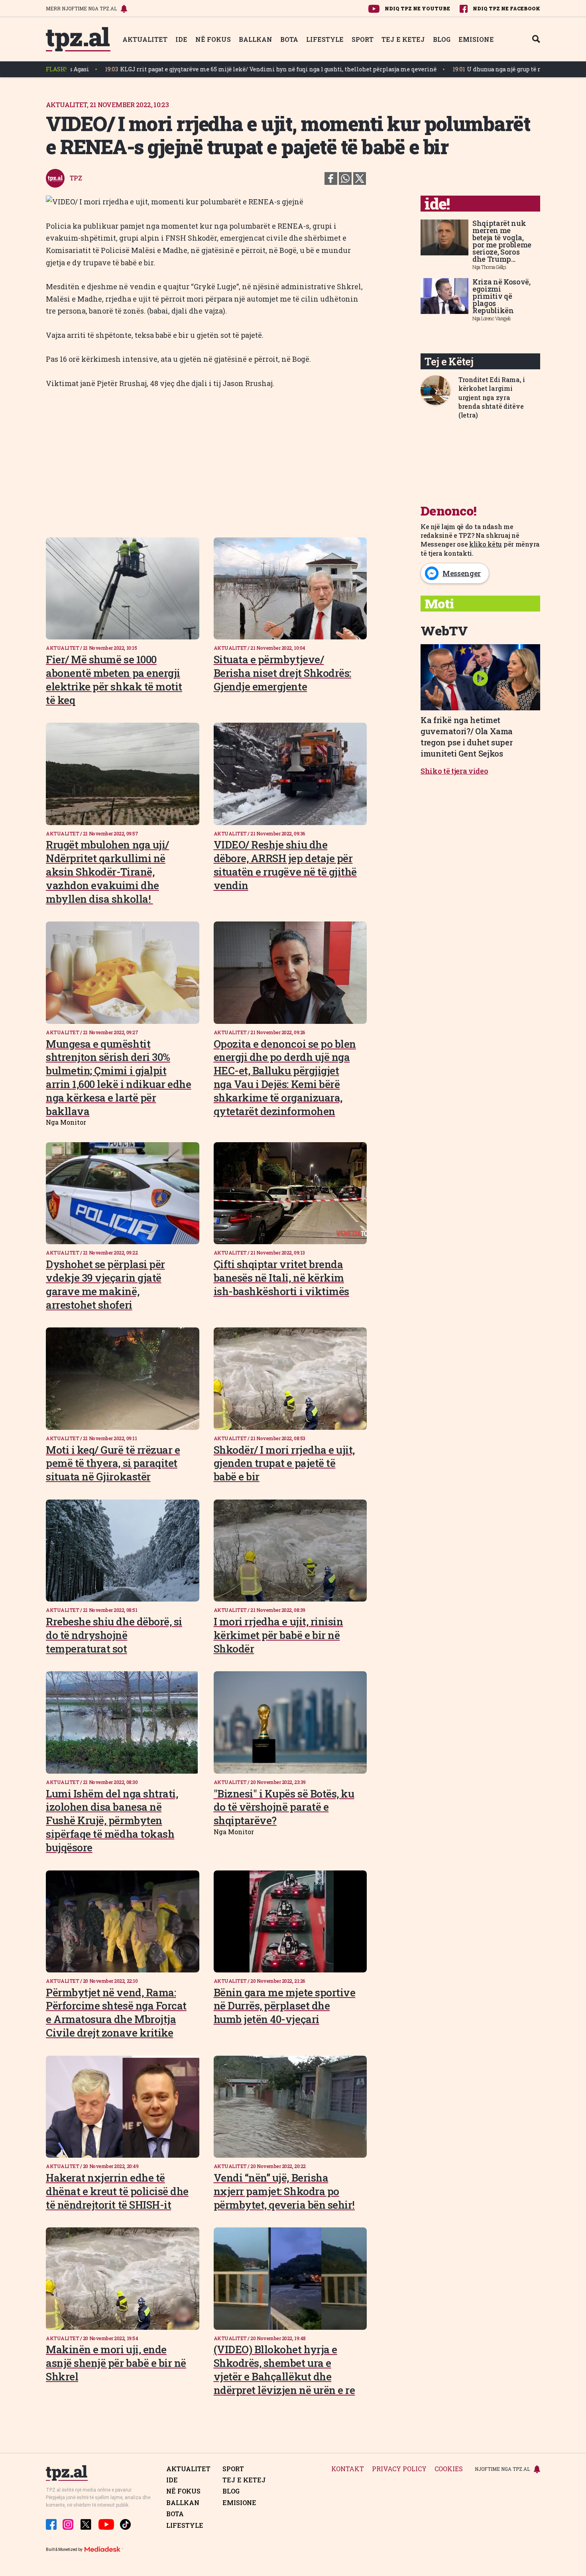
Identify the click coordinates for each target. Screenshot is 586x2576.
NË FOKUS (213, 39)
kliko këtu (486, 544)
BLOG (442, 39)
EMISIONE (476, 39)
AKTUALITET (145, 39)
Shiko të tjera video (454, 771)
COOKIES (449, 2469)
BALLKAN (256, 39)
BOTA (289, 39)
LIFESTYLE (325, 39)
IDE (181, 39)
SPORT (363, 39)
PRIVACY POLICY (399, 2469)
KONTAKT (348, 2469)
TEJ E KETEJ (403, 39)
